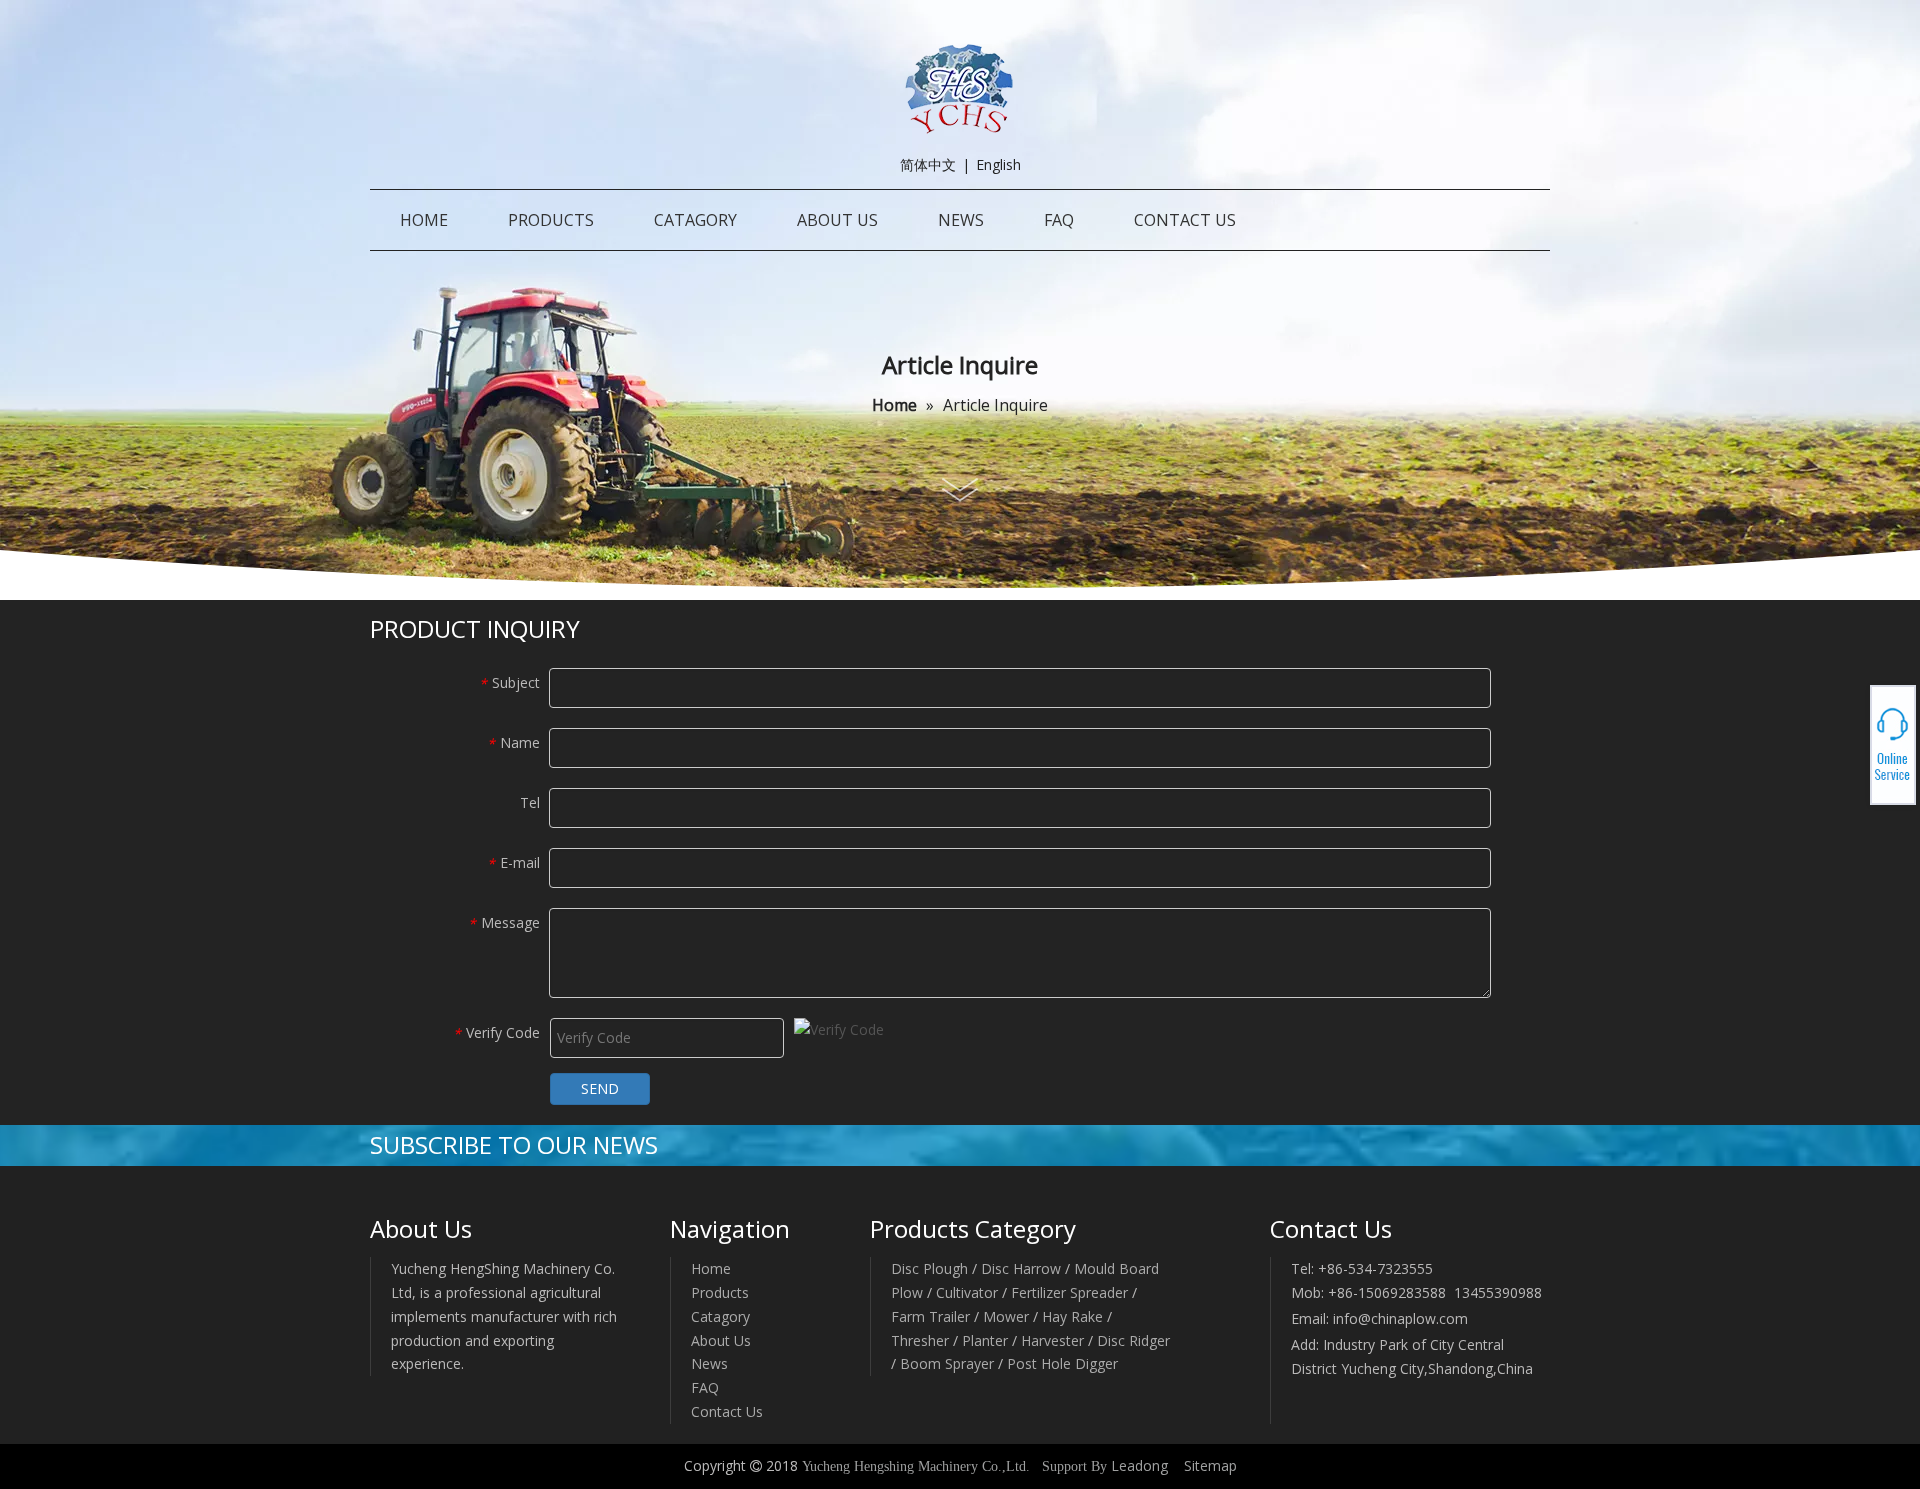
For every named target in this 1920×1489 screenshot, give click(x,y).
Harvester (1054, 1340)
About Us (721, 1340)
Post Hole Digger (1062, 1363)
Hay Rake (1072, 1316)
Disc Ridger (1133, 1340)
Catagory (720, 1316)
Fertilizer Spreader (1069, 1292)
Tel (1846, 739)
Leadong (1139, 1465)
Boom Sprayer (947, 1363)
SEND (600, 1088)
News (709, 1363)
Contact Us (727, 1411)
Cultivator (967, 1292)
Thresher (920, 1340)
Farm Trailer (930, 1316)
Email (1846, 751)
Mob (1846, 745)
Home (711, 1268)
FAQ (705, 1387)
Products (720, 1292)
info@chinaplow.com (1400, 1318)
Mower (1006, 1316)
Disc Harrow (1021, 1268)
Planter (985, 1340)
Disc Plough (929, 1268)
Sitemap (1210, 1465)
